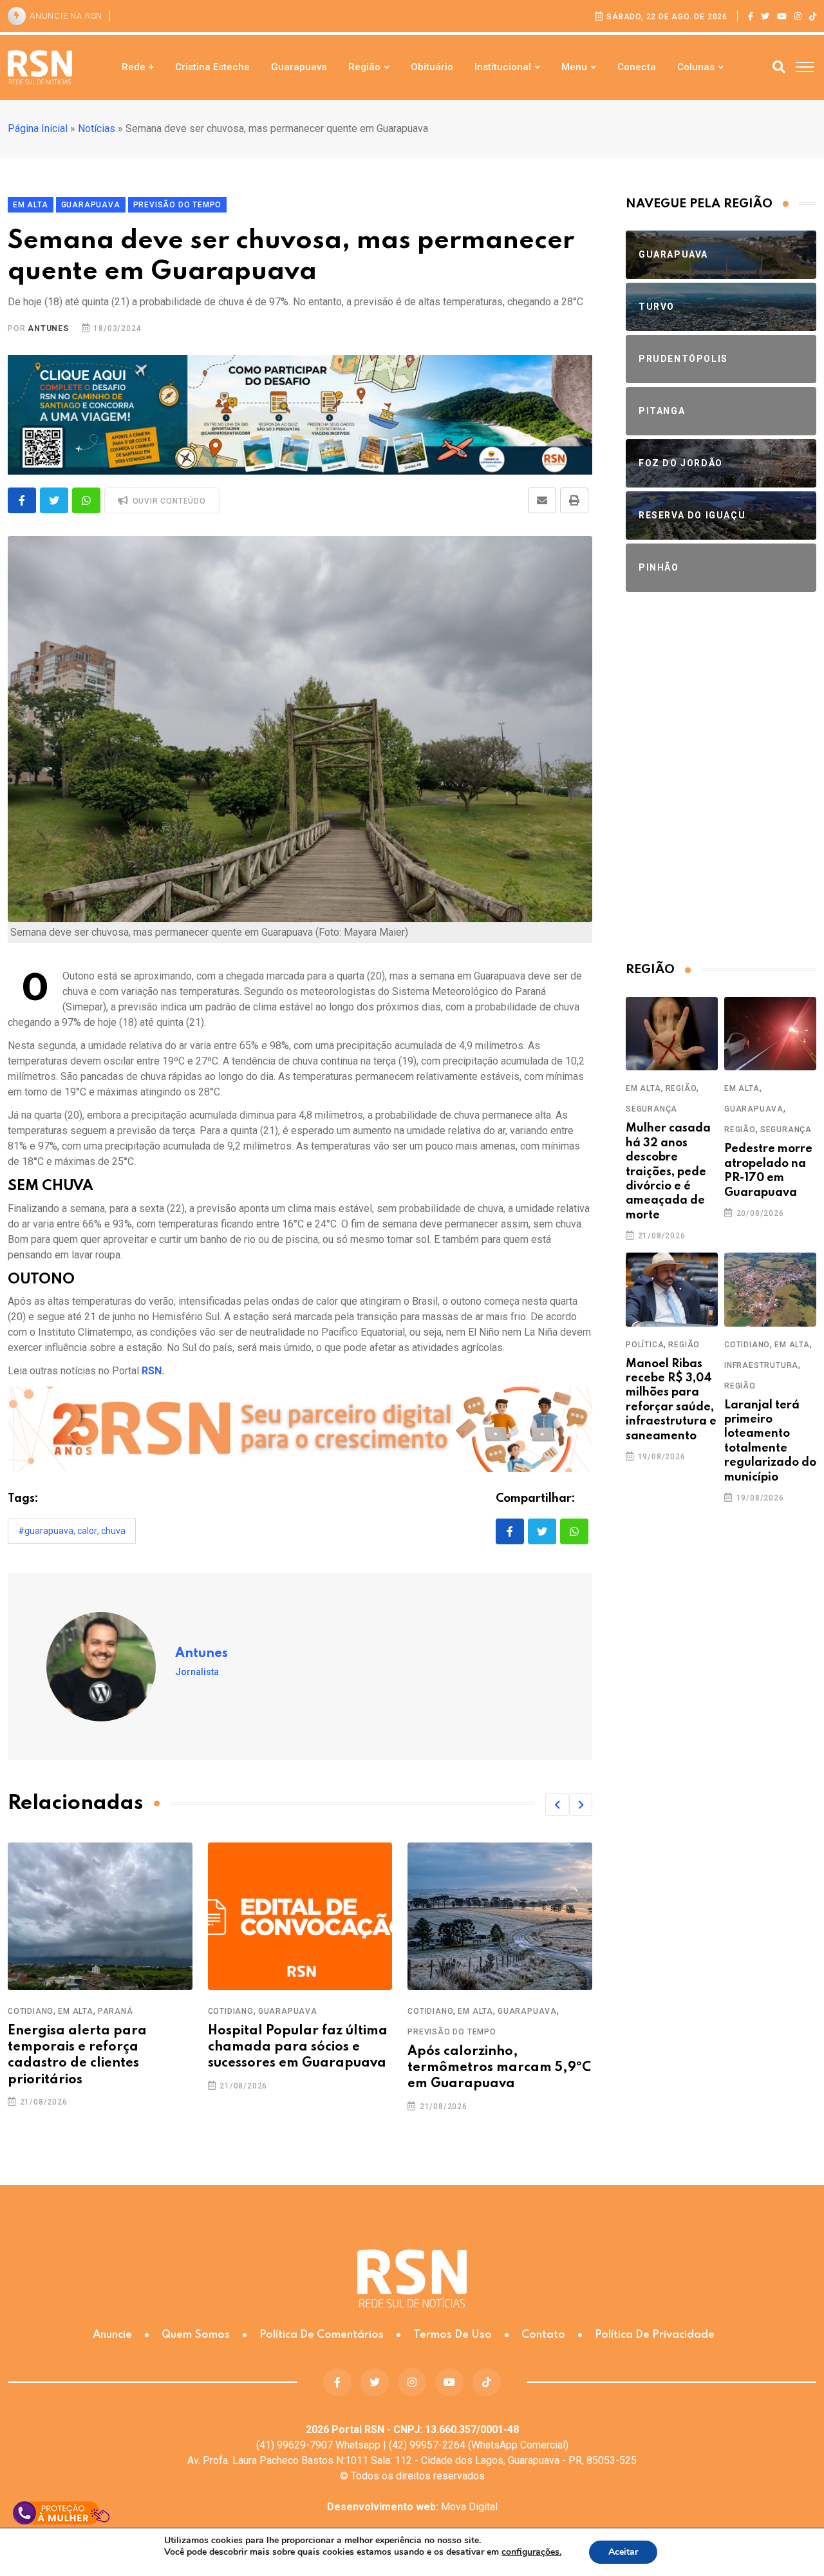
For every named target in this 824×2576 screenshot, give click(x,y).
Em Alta (76, 2011)
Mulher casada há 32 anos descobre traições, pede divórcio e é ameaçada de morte (668, 1171)
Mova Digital (412, 2507)
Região (364, 67)
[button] (557, 1804)
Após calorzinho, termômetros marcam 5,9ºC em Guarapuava (499, 2068)
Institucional (503, 67)
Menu (574, 67)
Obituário (432, 67)
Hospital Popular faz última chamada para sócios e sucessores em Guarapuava (298, 2047)
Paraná (116, 2011)
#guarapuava (46, 1531)
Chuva (113, 1531)
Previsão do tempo (452, 2032)
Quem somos (196, 2335)
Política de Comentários (322, 2335)
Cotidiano (31, 2011)
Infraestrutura (761, 1365)
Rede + (138, 67)
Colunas (696, 67)
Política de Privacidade (655, 2335)
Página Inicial (38, 128)
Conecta (637, 67)
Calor (87, 1531)
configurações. (531, 2552)
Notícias (97, 128)
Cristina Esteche (212, 67)
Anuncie (112, 2335)
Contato (543, 2335)
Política (645, 1345)
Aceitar (623, 2552)
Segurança (651, 1109)
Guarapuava (299, 67)
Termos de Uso (453, 2335)
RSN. (153, 1371)
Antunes (48, 328)
